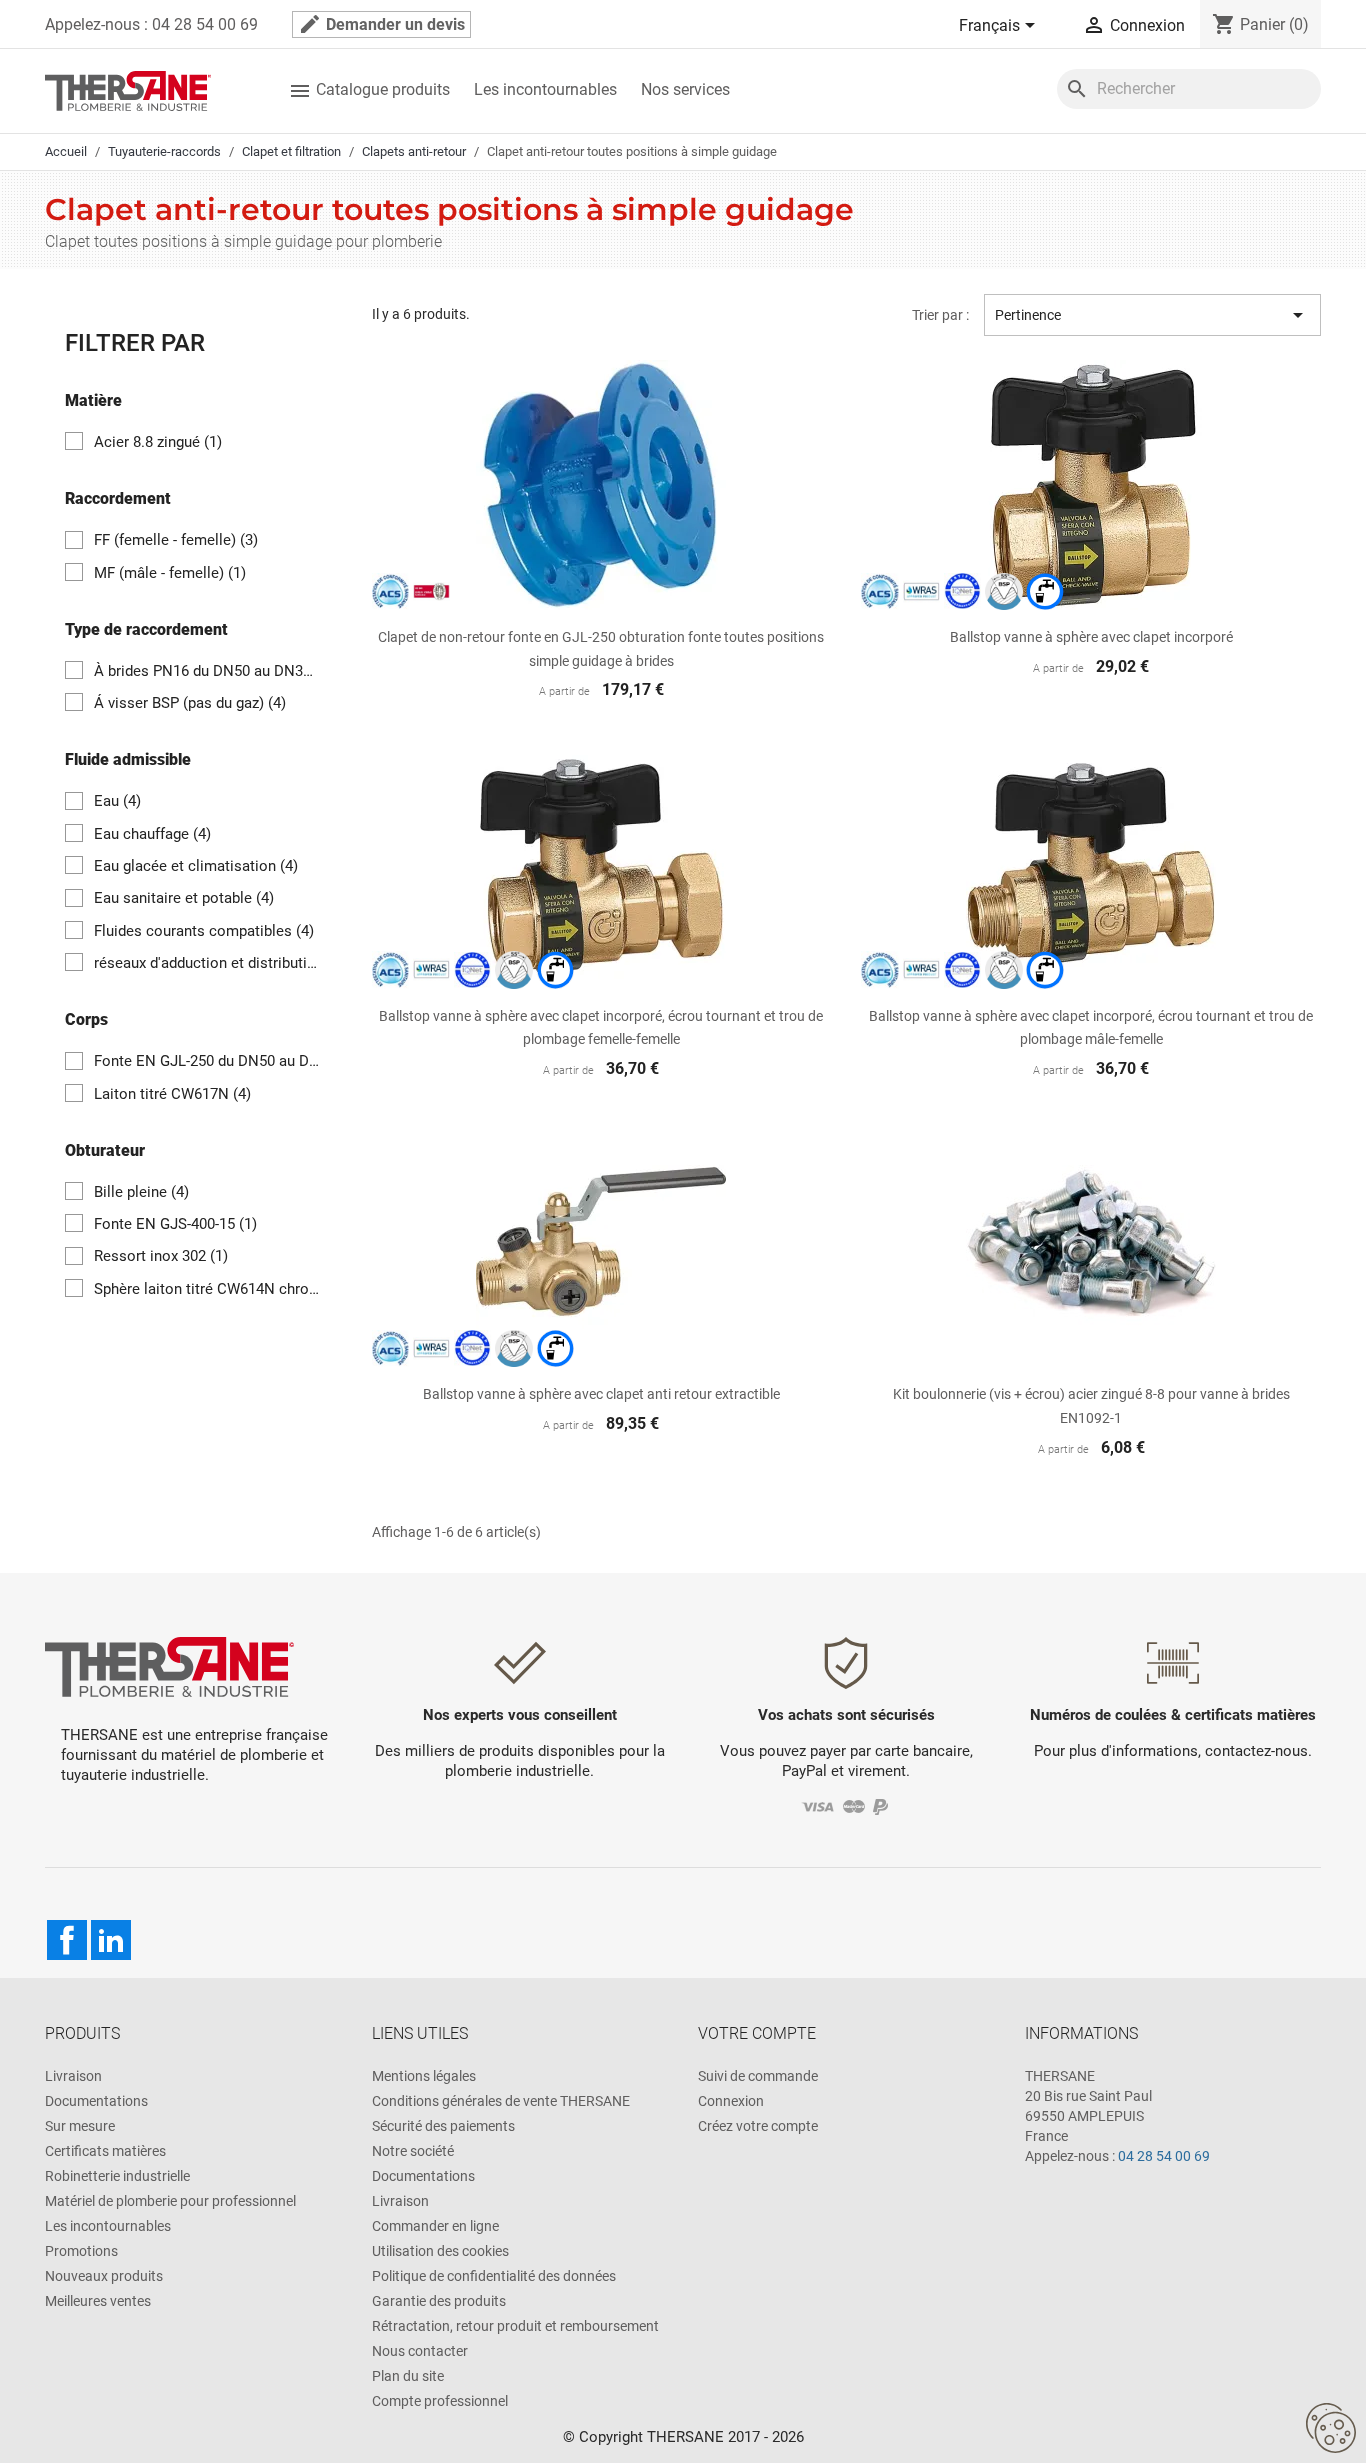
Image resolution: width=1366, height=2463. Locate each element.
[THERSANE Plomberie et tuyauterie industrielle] (169, 1665)
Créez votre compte (758, 2126)
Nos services (685, 89)
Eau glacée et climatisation (196, 866)
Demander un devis (381, 24)
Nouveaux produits (104, 2276)
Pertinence (1152, 315)
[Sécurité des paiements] (846, 1806)
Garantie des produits (439, 2301)
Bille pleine (141, 1192)
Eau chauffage (152, 834)
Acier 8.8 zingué (158, 442)
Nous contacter (420, 2351)
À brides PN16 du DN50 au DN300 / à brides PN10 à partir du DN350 (207, 671)
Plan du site (408, 2376)
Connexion (731, 2101)
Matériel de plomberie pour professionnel (170, 2201)
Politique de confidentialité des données (494, 2276)
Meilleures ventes (98, 2301)
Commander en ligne (435, 2226)
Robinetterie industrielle (117, 2176)
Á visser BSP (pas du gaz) (190, 703)
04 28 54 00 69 (1164, 2156)
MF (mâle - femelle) (170, 573)
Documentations (96, 2101)
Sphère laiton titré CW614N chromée (207, 1289)
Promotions (81, 2251)
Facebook (67, 1940)
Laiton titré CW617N (172, 1094)
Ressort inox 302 (161, 1256)
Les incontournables (545, 89)
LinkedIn (111, 1940)
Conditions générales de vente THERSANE (501, 2101)
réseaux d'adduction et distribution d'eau (207, 963)
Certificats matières (105, 2151)
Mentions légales (424, 2076)
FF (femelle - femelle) (176, 540)
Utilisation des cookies (440, 2251)
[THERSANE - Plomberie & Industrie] (128, 89)
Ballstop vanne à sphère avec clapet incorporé (1091, 637)
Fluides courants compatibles (204, 931)
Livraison (73, 2076)
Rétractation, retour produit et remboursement (515, 2326)
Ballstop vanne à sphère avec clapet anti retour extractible (601, 1394)
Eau (117, 801)
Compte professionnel (440, 2401)
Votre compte (757, 2033)
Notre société (413, 2151)
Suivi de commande (758, 2076)
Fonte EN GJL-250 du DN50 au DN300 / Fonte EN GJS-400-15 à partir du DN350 (207, 1061)
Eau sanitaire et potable (184, 898)
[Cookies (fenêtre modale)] (1331, 2429)
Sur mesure (80, 2126)
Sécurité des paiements (443, 2126)
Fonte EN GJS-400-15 (175, 1224)
